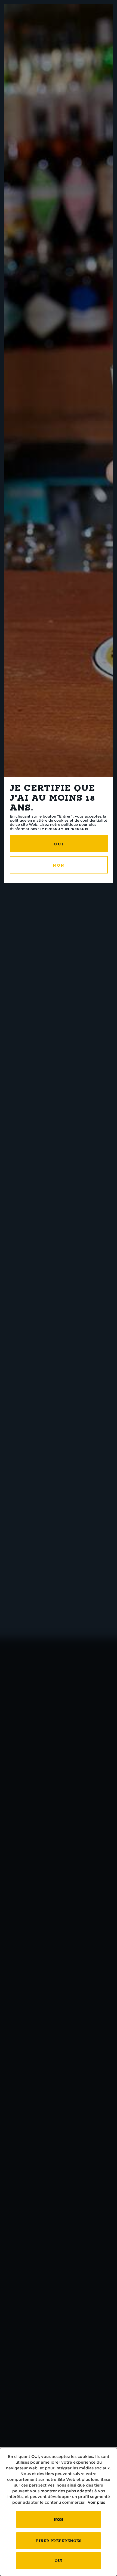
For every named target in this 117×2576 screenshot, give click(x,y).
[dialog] (59, 2512)
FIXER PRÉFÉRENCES (59, 2541)
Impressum (52, 829)
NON (59, 865)
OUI (59, 844)
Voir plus (96, 2502)
